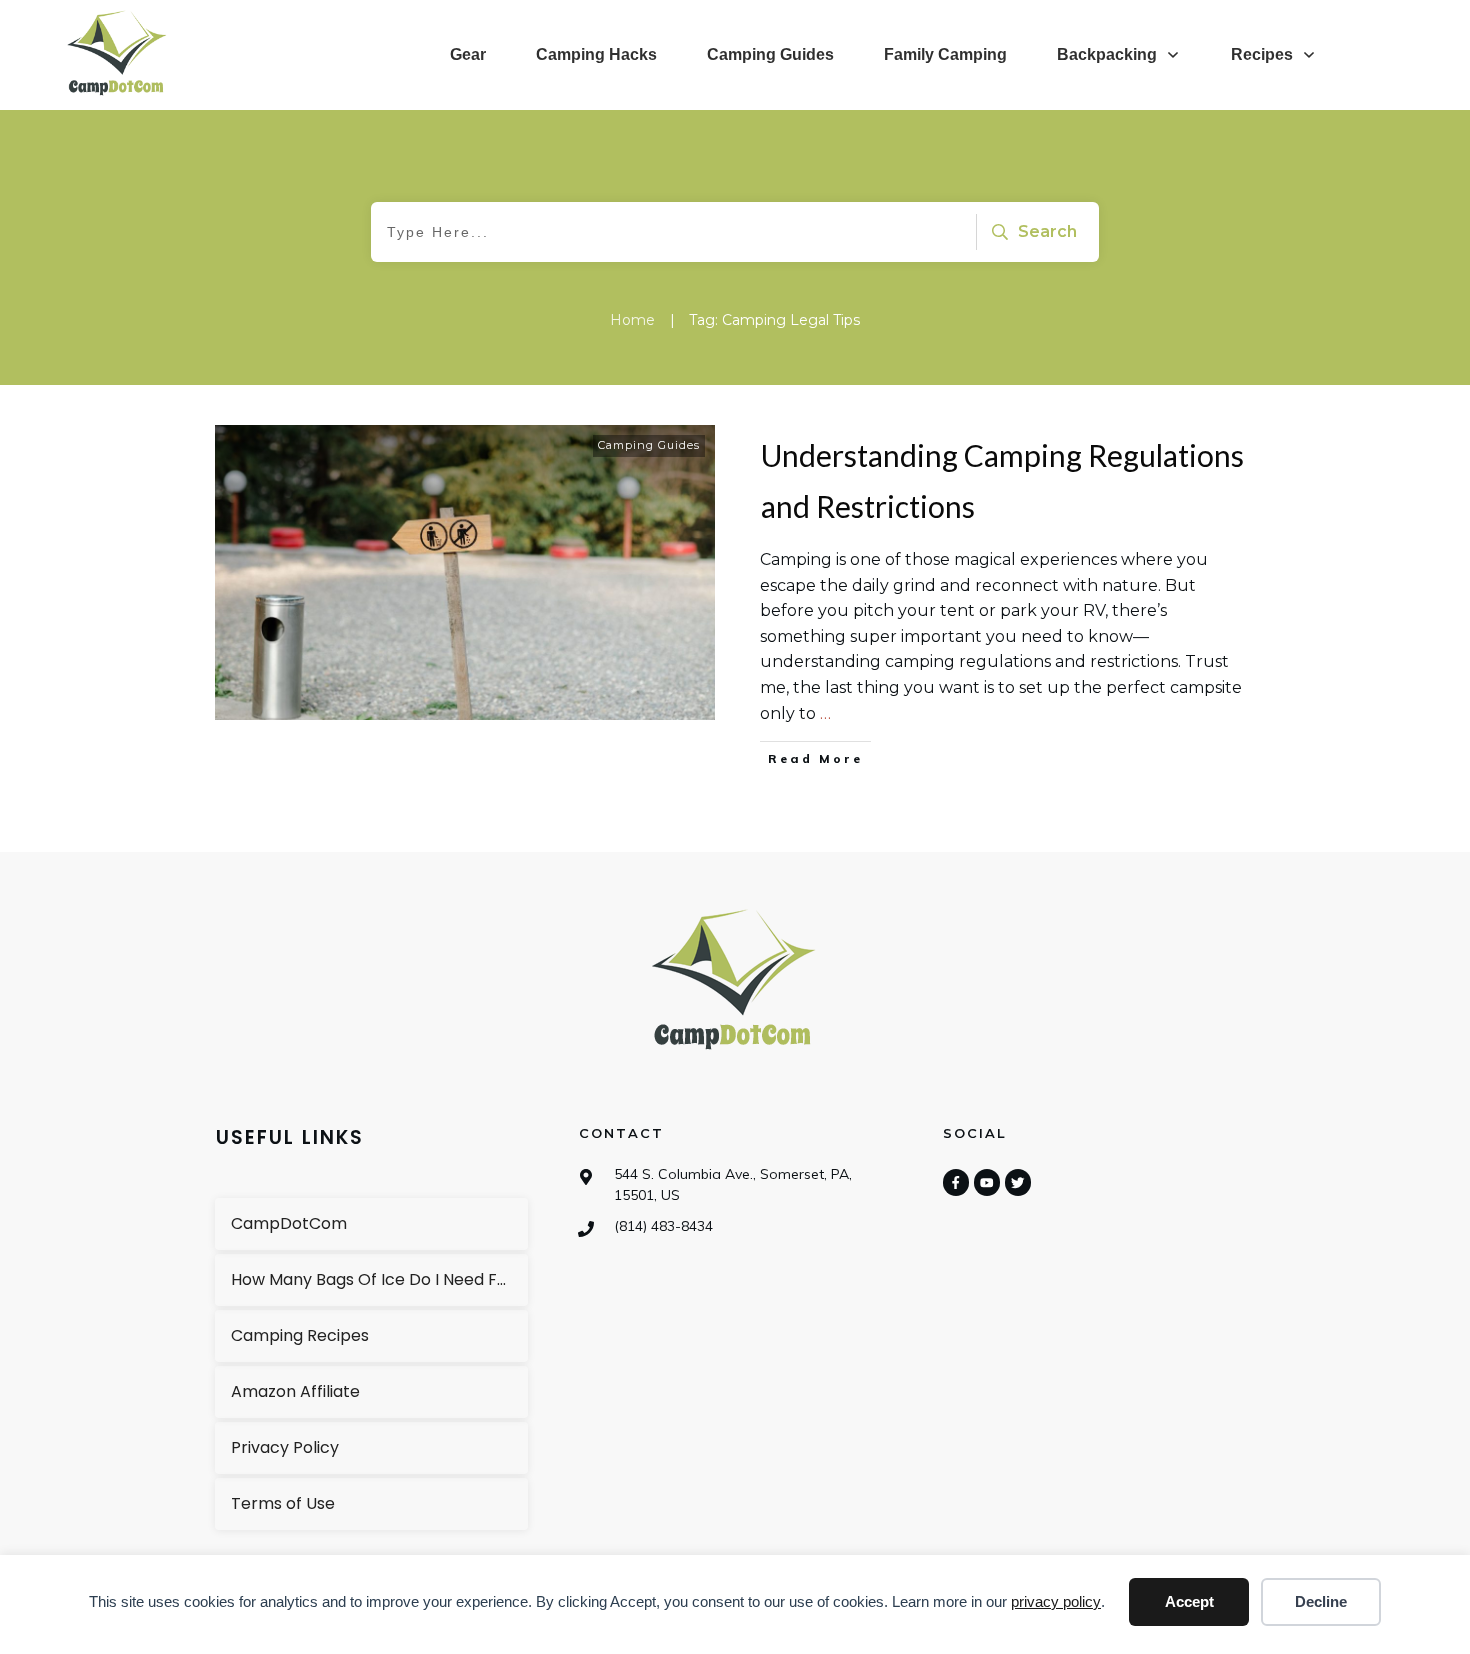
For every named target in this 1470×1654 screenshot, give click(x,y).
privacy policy (1056, 1601)
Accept (1189, 1601)
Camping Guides (649, 445)
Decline (1321, 1601)
